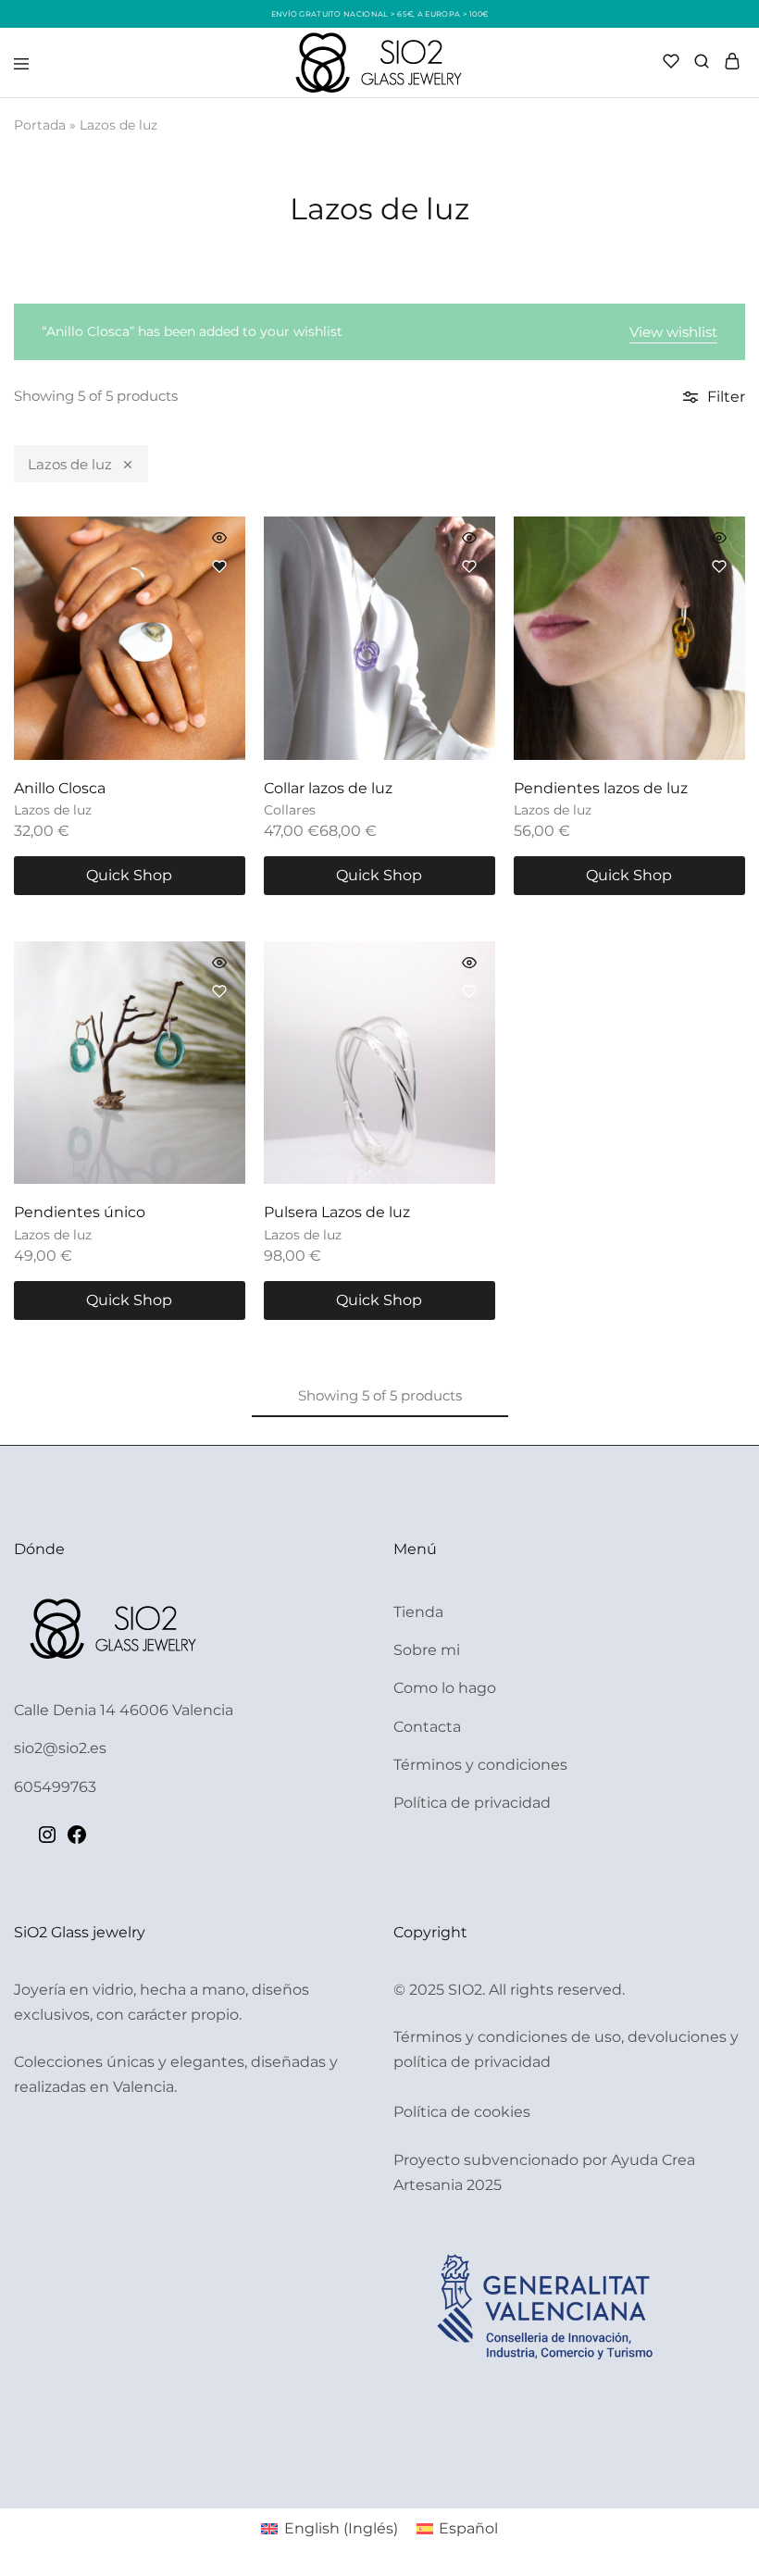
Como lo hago (445, 1688)
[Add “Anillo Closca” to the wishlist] (219, 566)
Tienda (418, 1612)
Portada (40, 125)
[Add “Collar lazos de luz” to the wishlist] (469, 566)
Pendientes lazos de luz (601, 788)
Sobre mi (427, 1650)
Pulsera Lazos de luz (337, 1212)
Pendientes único (80, 1212)
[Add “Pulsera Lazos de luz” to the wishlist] (469, 991)
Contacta (427, 1727)
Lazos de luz (70, 464)
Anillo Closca (60, 788)
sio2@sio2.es (60, 1748)
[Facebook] (77, 1841)
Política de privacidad (472, 1803)
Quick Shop (129, 875)
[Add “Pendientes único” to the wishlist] (219, 991)
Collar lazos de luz (328, 788)
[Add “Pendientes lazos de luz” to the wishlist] (719, 566)
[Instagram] (47, 1841)
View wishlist (673, 332)
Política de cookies (462, 2112)
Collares (290, 810)
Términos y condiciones (480, 1765)
